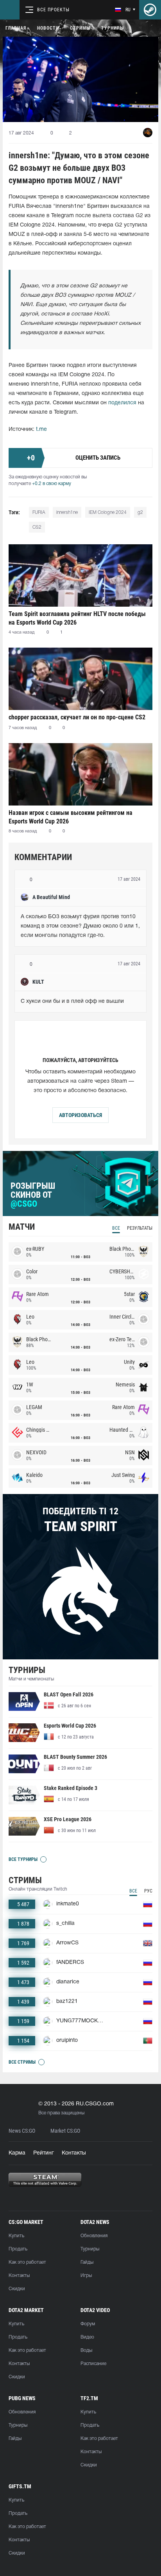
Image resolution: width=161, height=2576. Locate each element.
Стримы (80, 28)
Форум (88, 2324)
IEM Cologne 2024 (108, 513)
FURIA (39, 513)
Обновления (94, 2236)
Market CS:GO (65, 2131)
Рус (148, 1891)
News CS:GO (22, 2131)
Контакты (74, 2153)
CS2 (37, 527)
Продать (18, 2249)
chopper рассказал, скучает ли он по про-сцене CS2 (77, 717)
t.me (41, 429)
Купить (16, 2236)
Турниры (113, 28)
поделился (122, 403)
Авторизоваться (80, 1115)
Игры (86, 2276)
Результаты (140, 1228)
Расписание (93, 2364)
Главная (16, 28)
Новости (48, 28)
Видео (87, 2337)
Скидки (17, 2289)
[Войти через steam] (150, 10)
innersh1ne (67, 513)
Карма (17, 2153)
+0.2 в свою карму (52, 484)
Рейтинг (44, 2153)
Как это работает (27, 2262)
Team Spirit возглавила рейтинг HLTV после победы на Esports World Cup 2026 (77, 618)
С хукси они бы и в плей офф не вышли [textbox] (72, 1001)
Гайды (87, 2262)
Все (116, 1228)
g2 (140, 513)
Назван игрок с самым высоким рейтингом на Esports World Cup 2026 (71, 817)
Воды (86, 2350)
